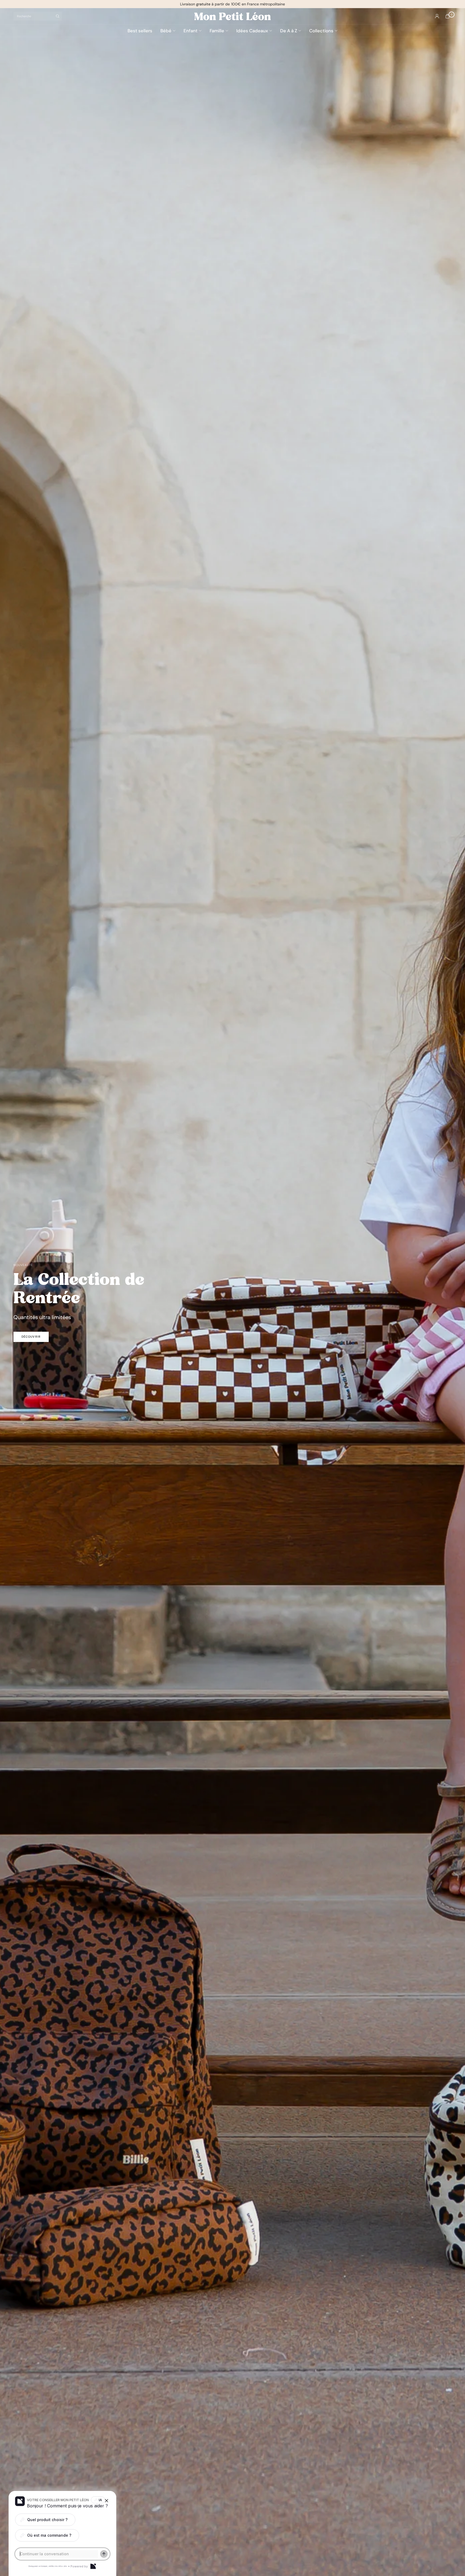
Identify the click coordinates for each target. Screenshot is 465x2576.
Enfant (191, 31)
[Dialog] (93, 2566)
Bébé (166, 31)
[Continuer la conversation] (104, 2554)
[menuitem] (142, 31)
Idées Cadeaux (252, 31)
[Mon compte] (437, 16)
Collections (321, 31)
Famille (217, 31)
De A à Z (289, 31)
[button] (31, 1337)
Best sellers (140, 31)
